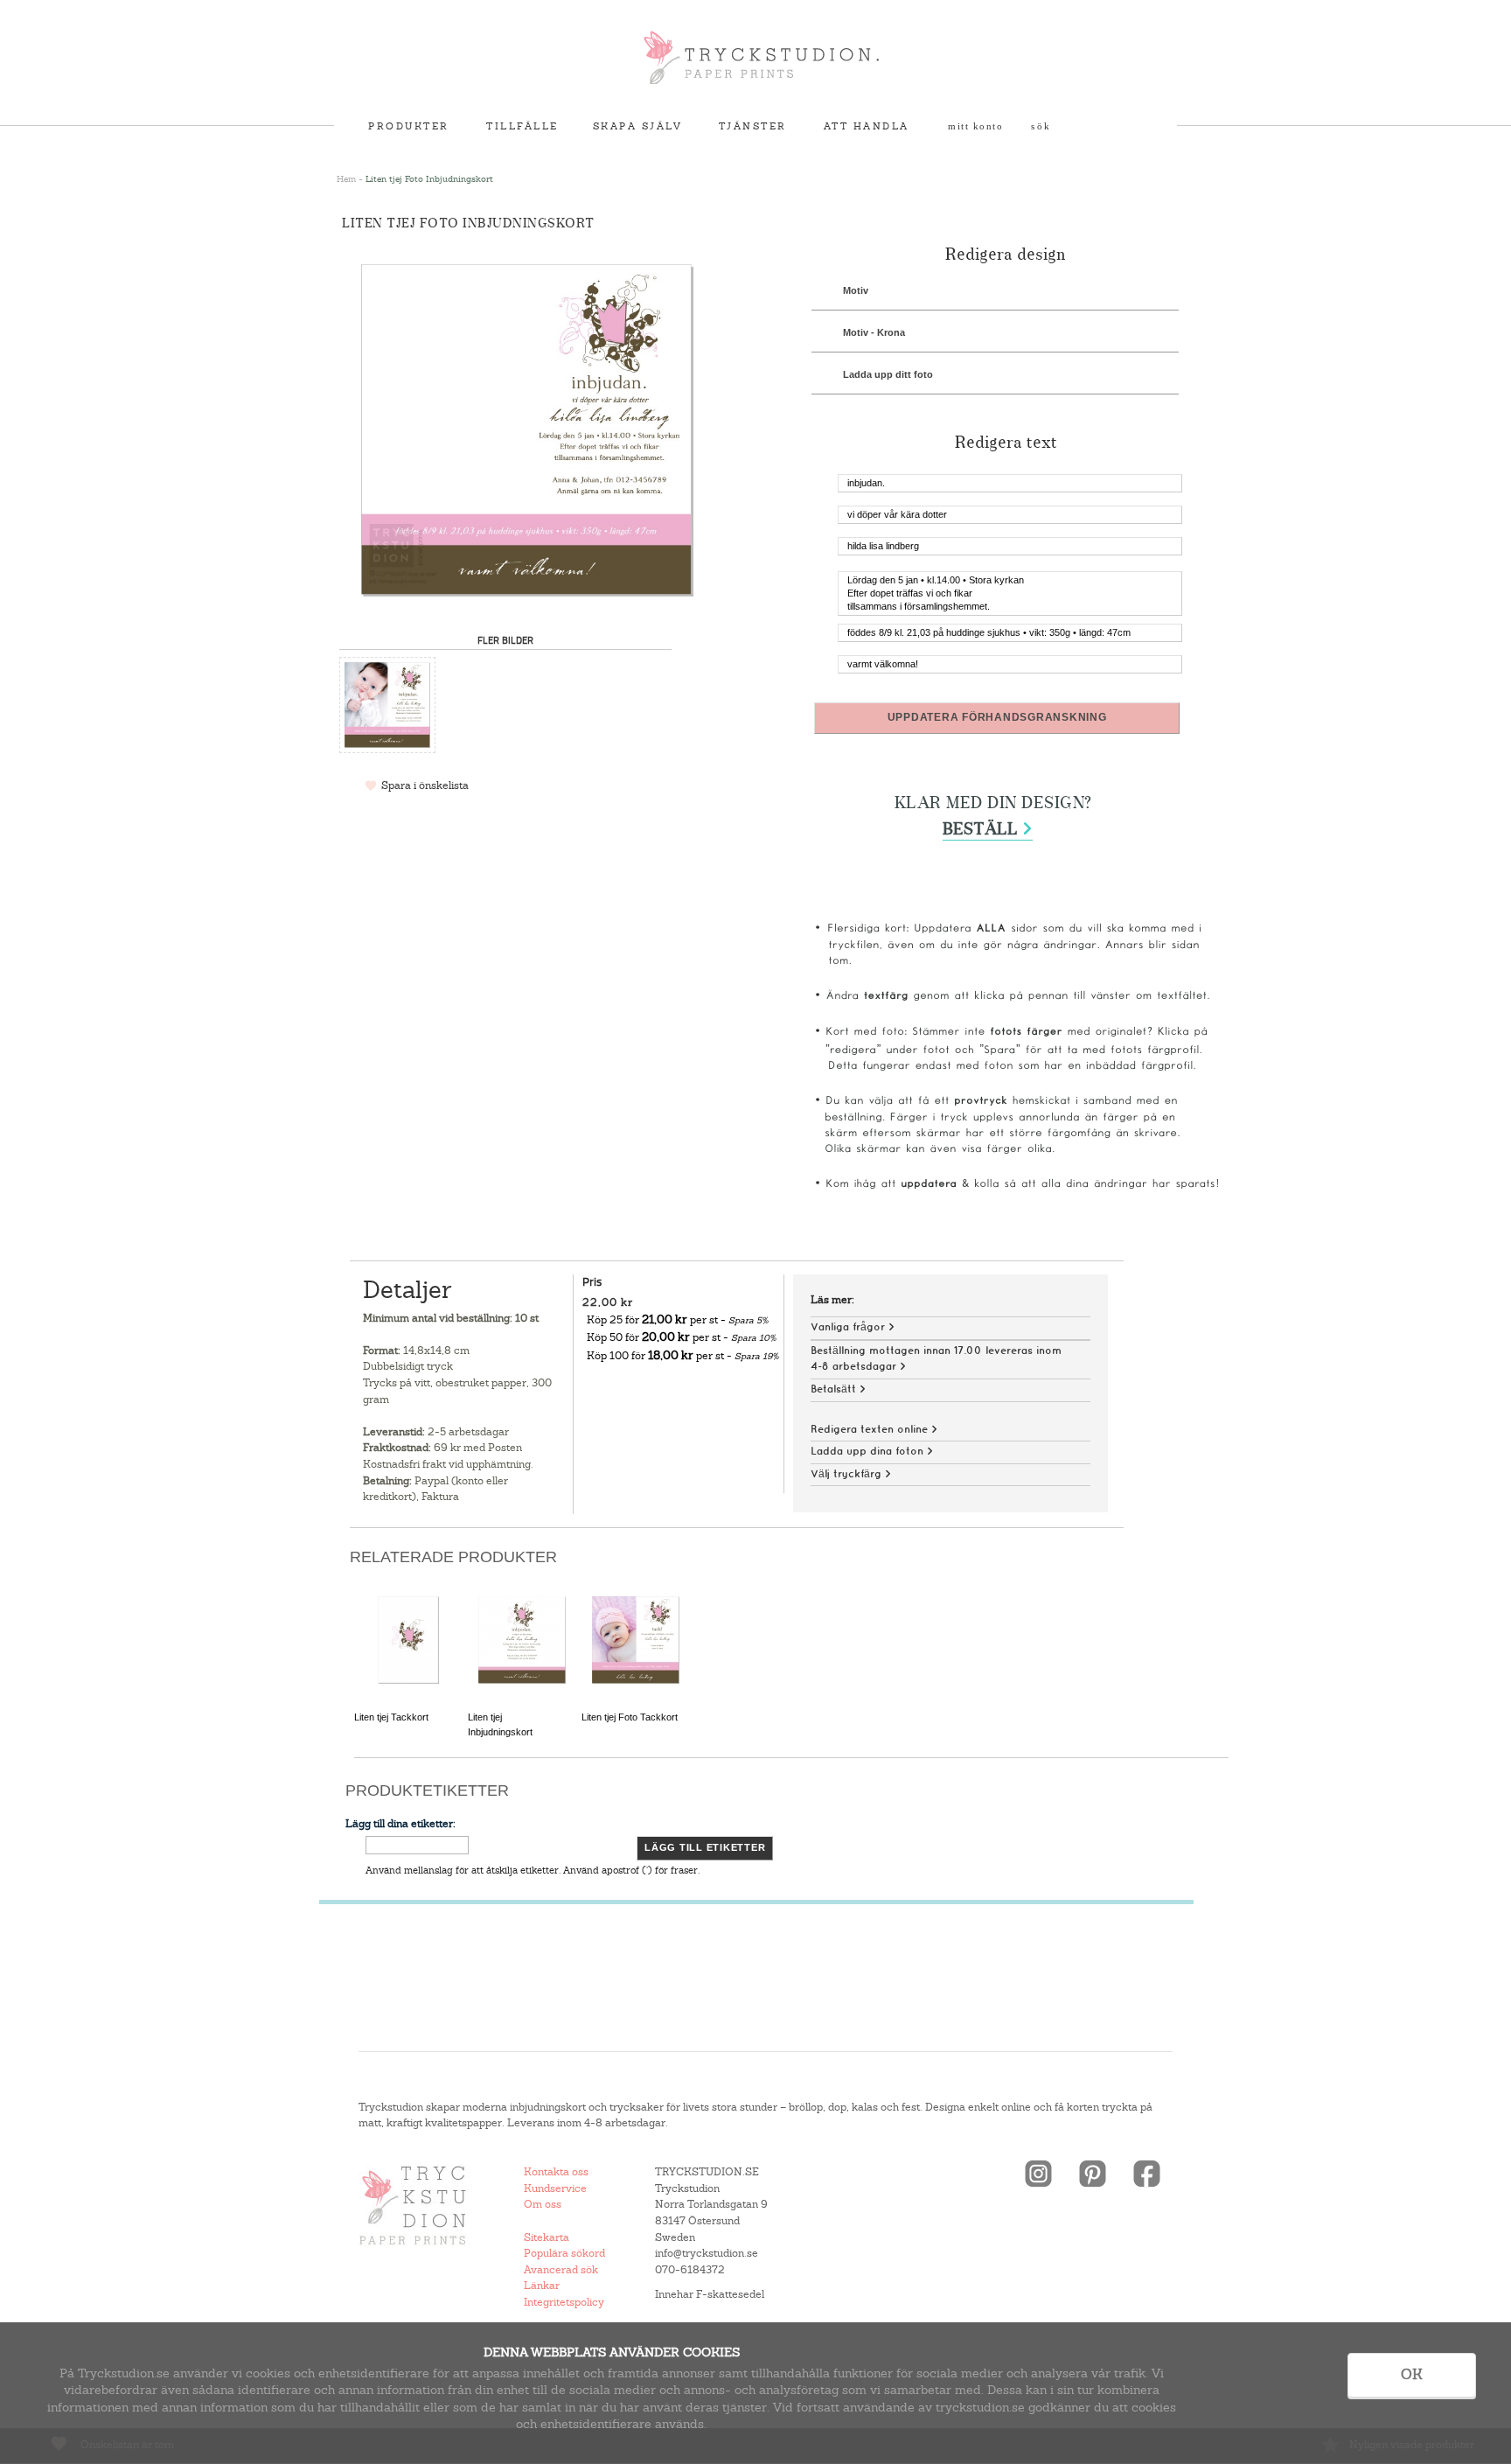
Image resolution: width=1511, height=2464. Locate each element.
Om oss (543, 2204)
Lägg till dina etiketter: (400, 1824)
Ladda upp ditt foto (888, 374)
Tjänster (753, 126)
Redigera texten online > (874, 1430)
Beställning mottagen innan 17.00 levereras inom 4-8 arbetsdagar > (936, 1359)
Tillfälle (522, 126)
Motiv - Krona (874, 332)
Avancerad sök (561, 2270)
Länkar (542, 2286)
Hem (346, 179)
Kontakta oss (556, 2172)
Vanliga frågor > (853, 1327)
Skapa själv (638, 126)
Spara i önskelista (425, 785)
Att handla (867, 126)
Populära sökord (564, 2253)
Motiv (856, 290)
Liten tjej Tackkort (391, 1717)
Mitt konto (975, 126)
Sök (1041, 126)
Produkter (409, 126)
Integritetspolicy (564, 2302)
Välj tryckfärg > (851, 1474)
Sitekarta (547, 2237)
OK (1412, 2374)
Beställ (988, 830)
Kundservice (555, 2188)
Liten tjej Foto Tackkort (630, 1717)
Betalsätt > (838, 1389)
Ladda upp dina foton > (872, 1452)
